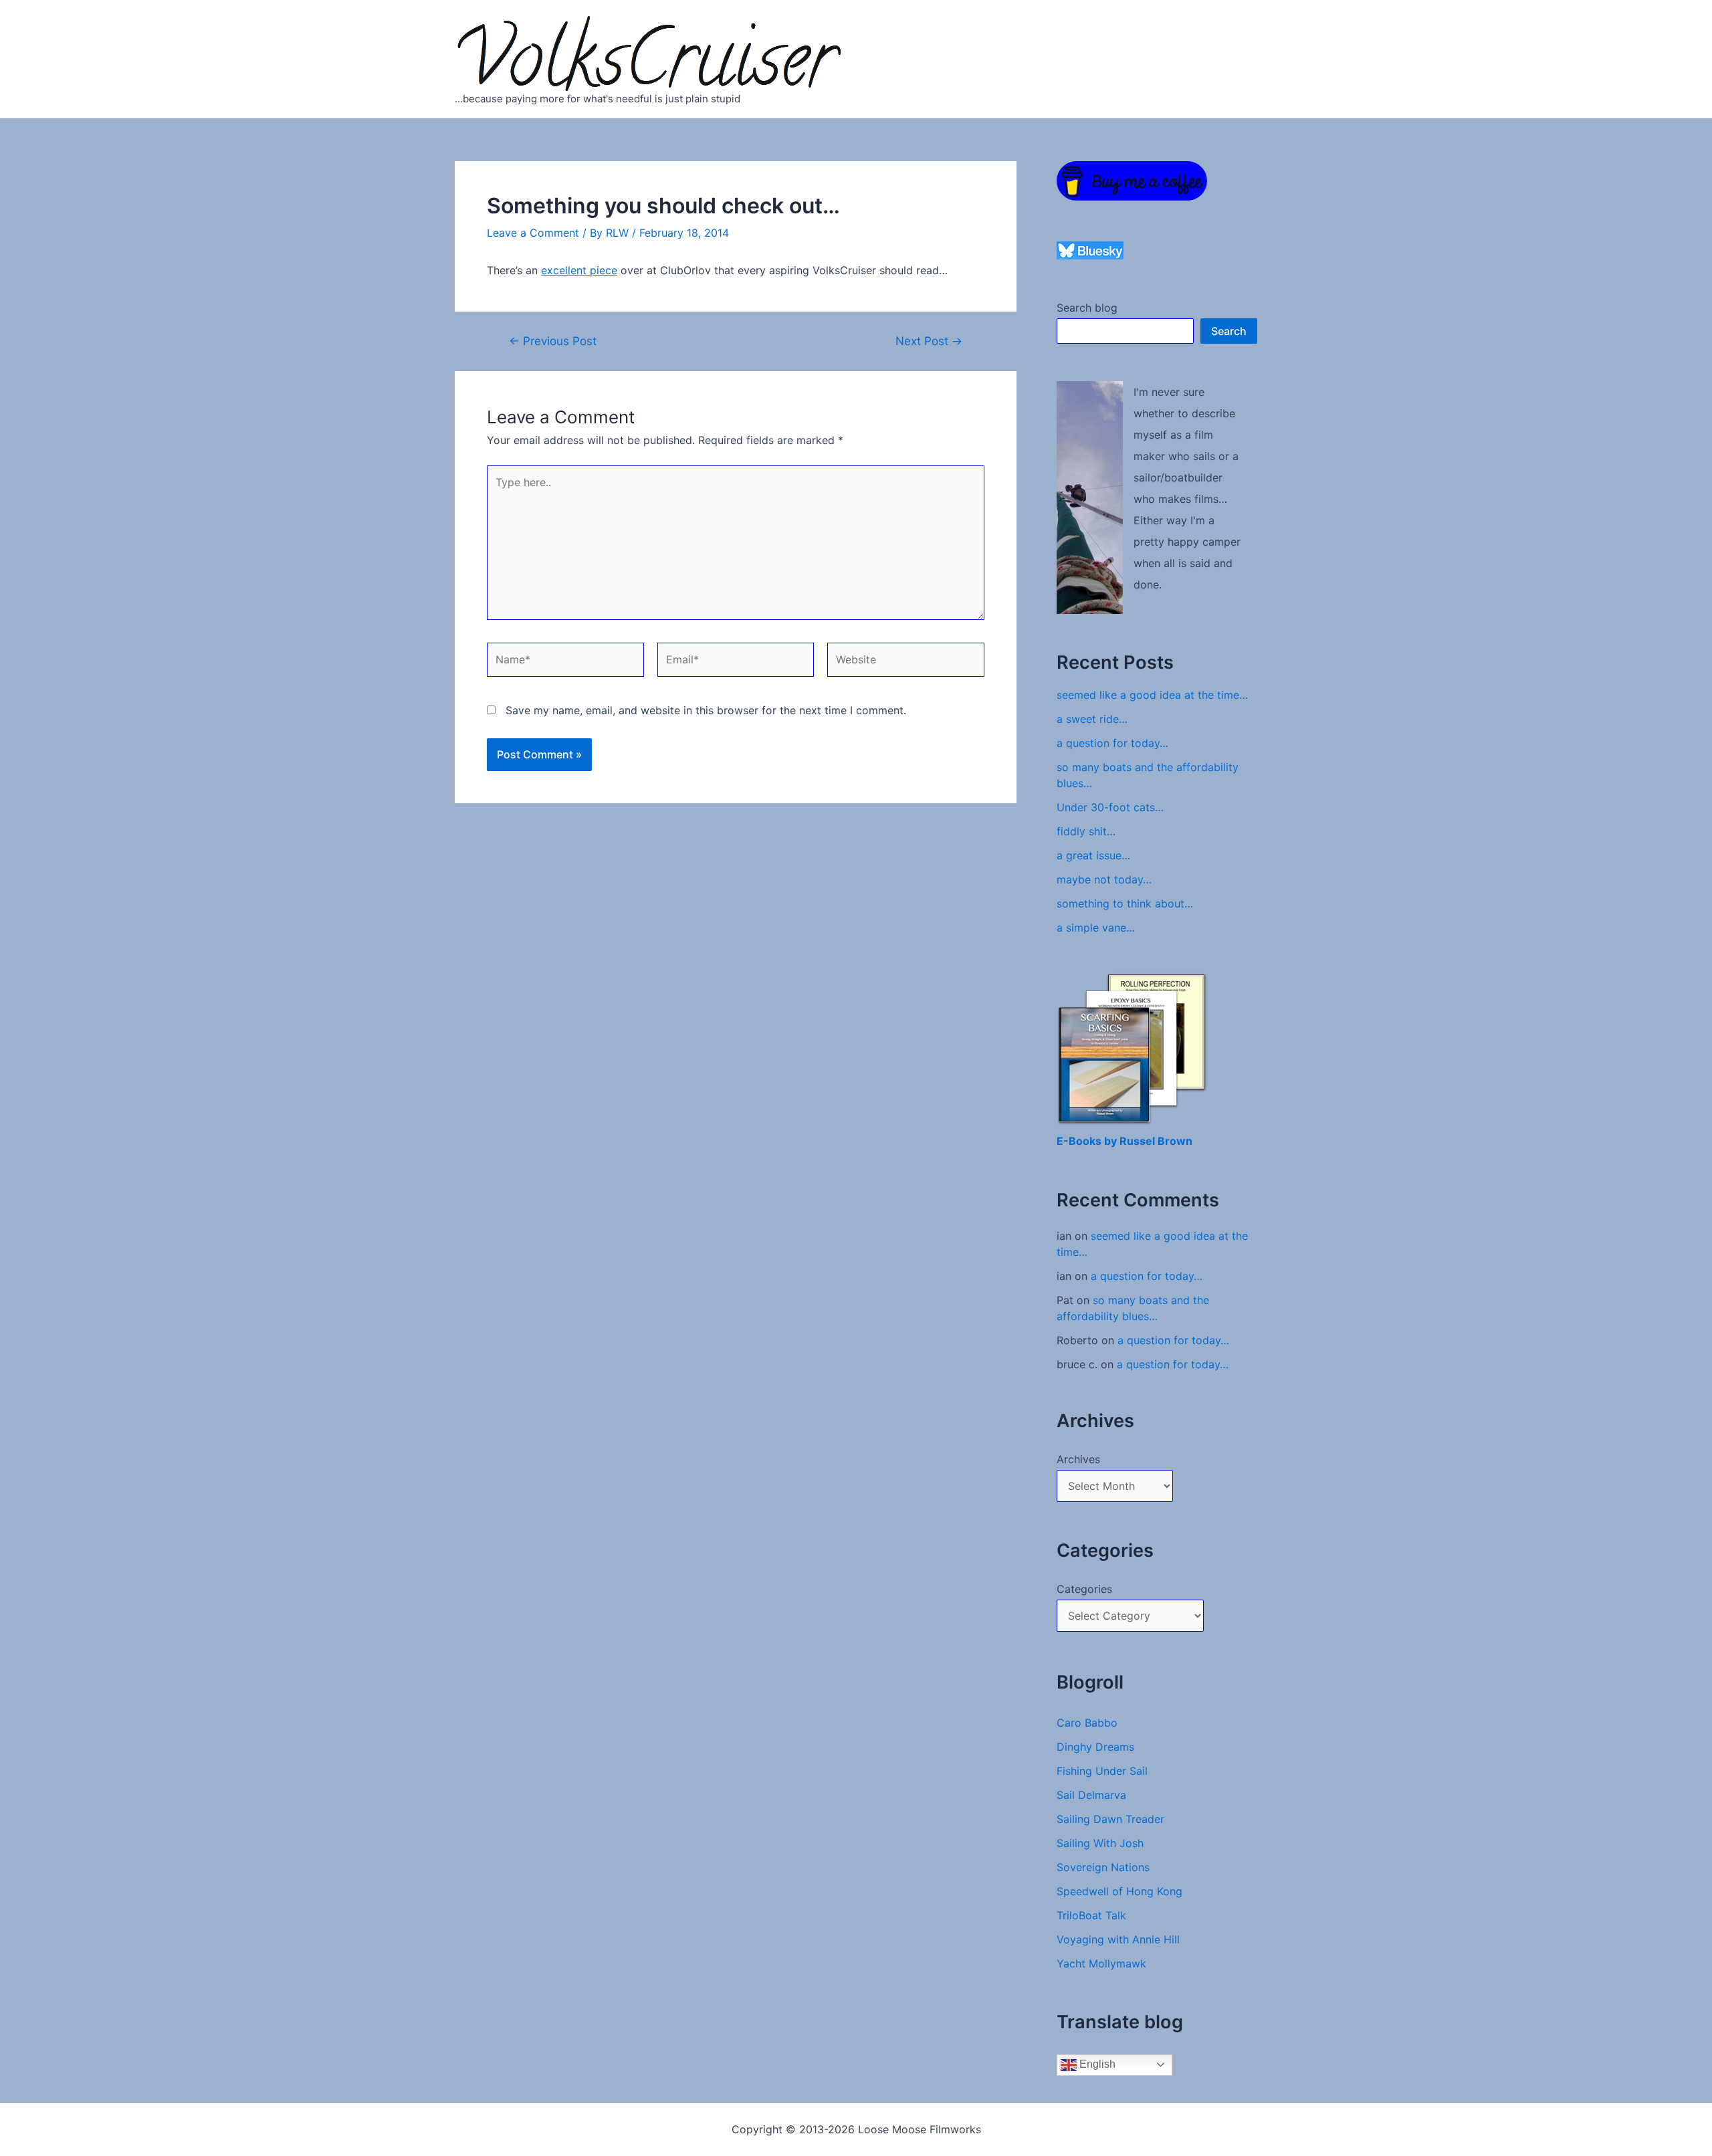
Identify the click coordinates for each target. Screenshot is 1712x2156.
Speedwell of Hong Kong (1119, 1891)
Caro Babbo (1087, 1723)
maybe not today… (1104, 879)
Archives (1078, 1459)
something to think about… (1125, 903)
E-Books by (1088, 1141)
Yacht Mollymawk (1101, 1963)
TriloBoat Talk (1091, 1915)
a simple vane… (1096, 928)
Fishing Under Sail (1102, 1771)
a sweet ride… (1092, 719)
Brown (1175, 1141)
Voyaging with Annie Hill (1118, 1939)
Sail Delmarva (1091, 1795)
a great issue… (1093, 855)
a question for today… (1112, 743)
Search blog (1087, 308)
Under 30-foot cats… (1110, 807)
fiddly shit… (1086, 831)
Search (1229, 331)
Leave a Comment (533, 233)
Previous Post (553, 341)
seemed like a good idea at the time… (1152, 695)
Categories (1084, 1589)
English (1096, 2064)
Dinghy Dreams (1095, 1747)
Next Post (929, 341)
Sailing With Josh (1100, 1843)
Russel (1139, 1141)
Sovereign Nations (1103, 1867)
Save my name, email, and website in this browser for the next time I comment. (706, 710)
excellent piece (579, 270)
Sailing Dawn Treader (1110, 1819)
